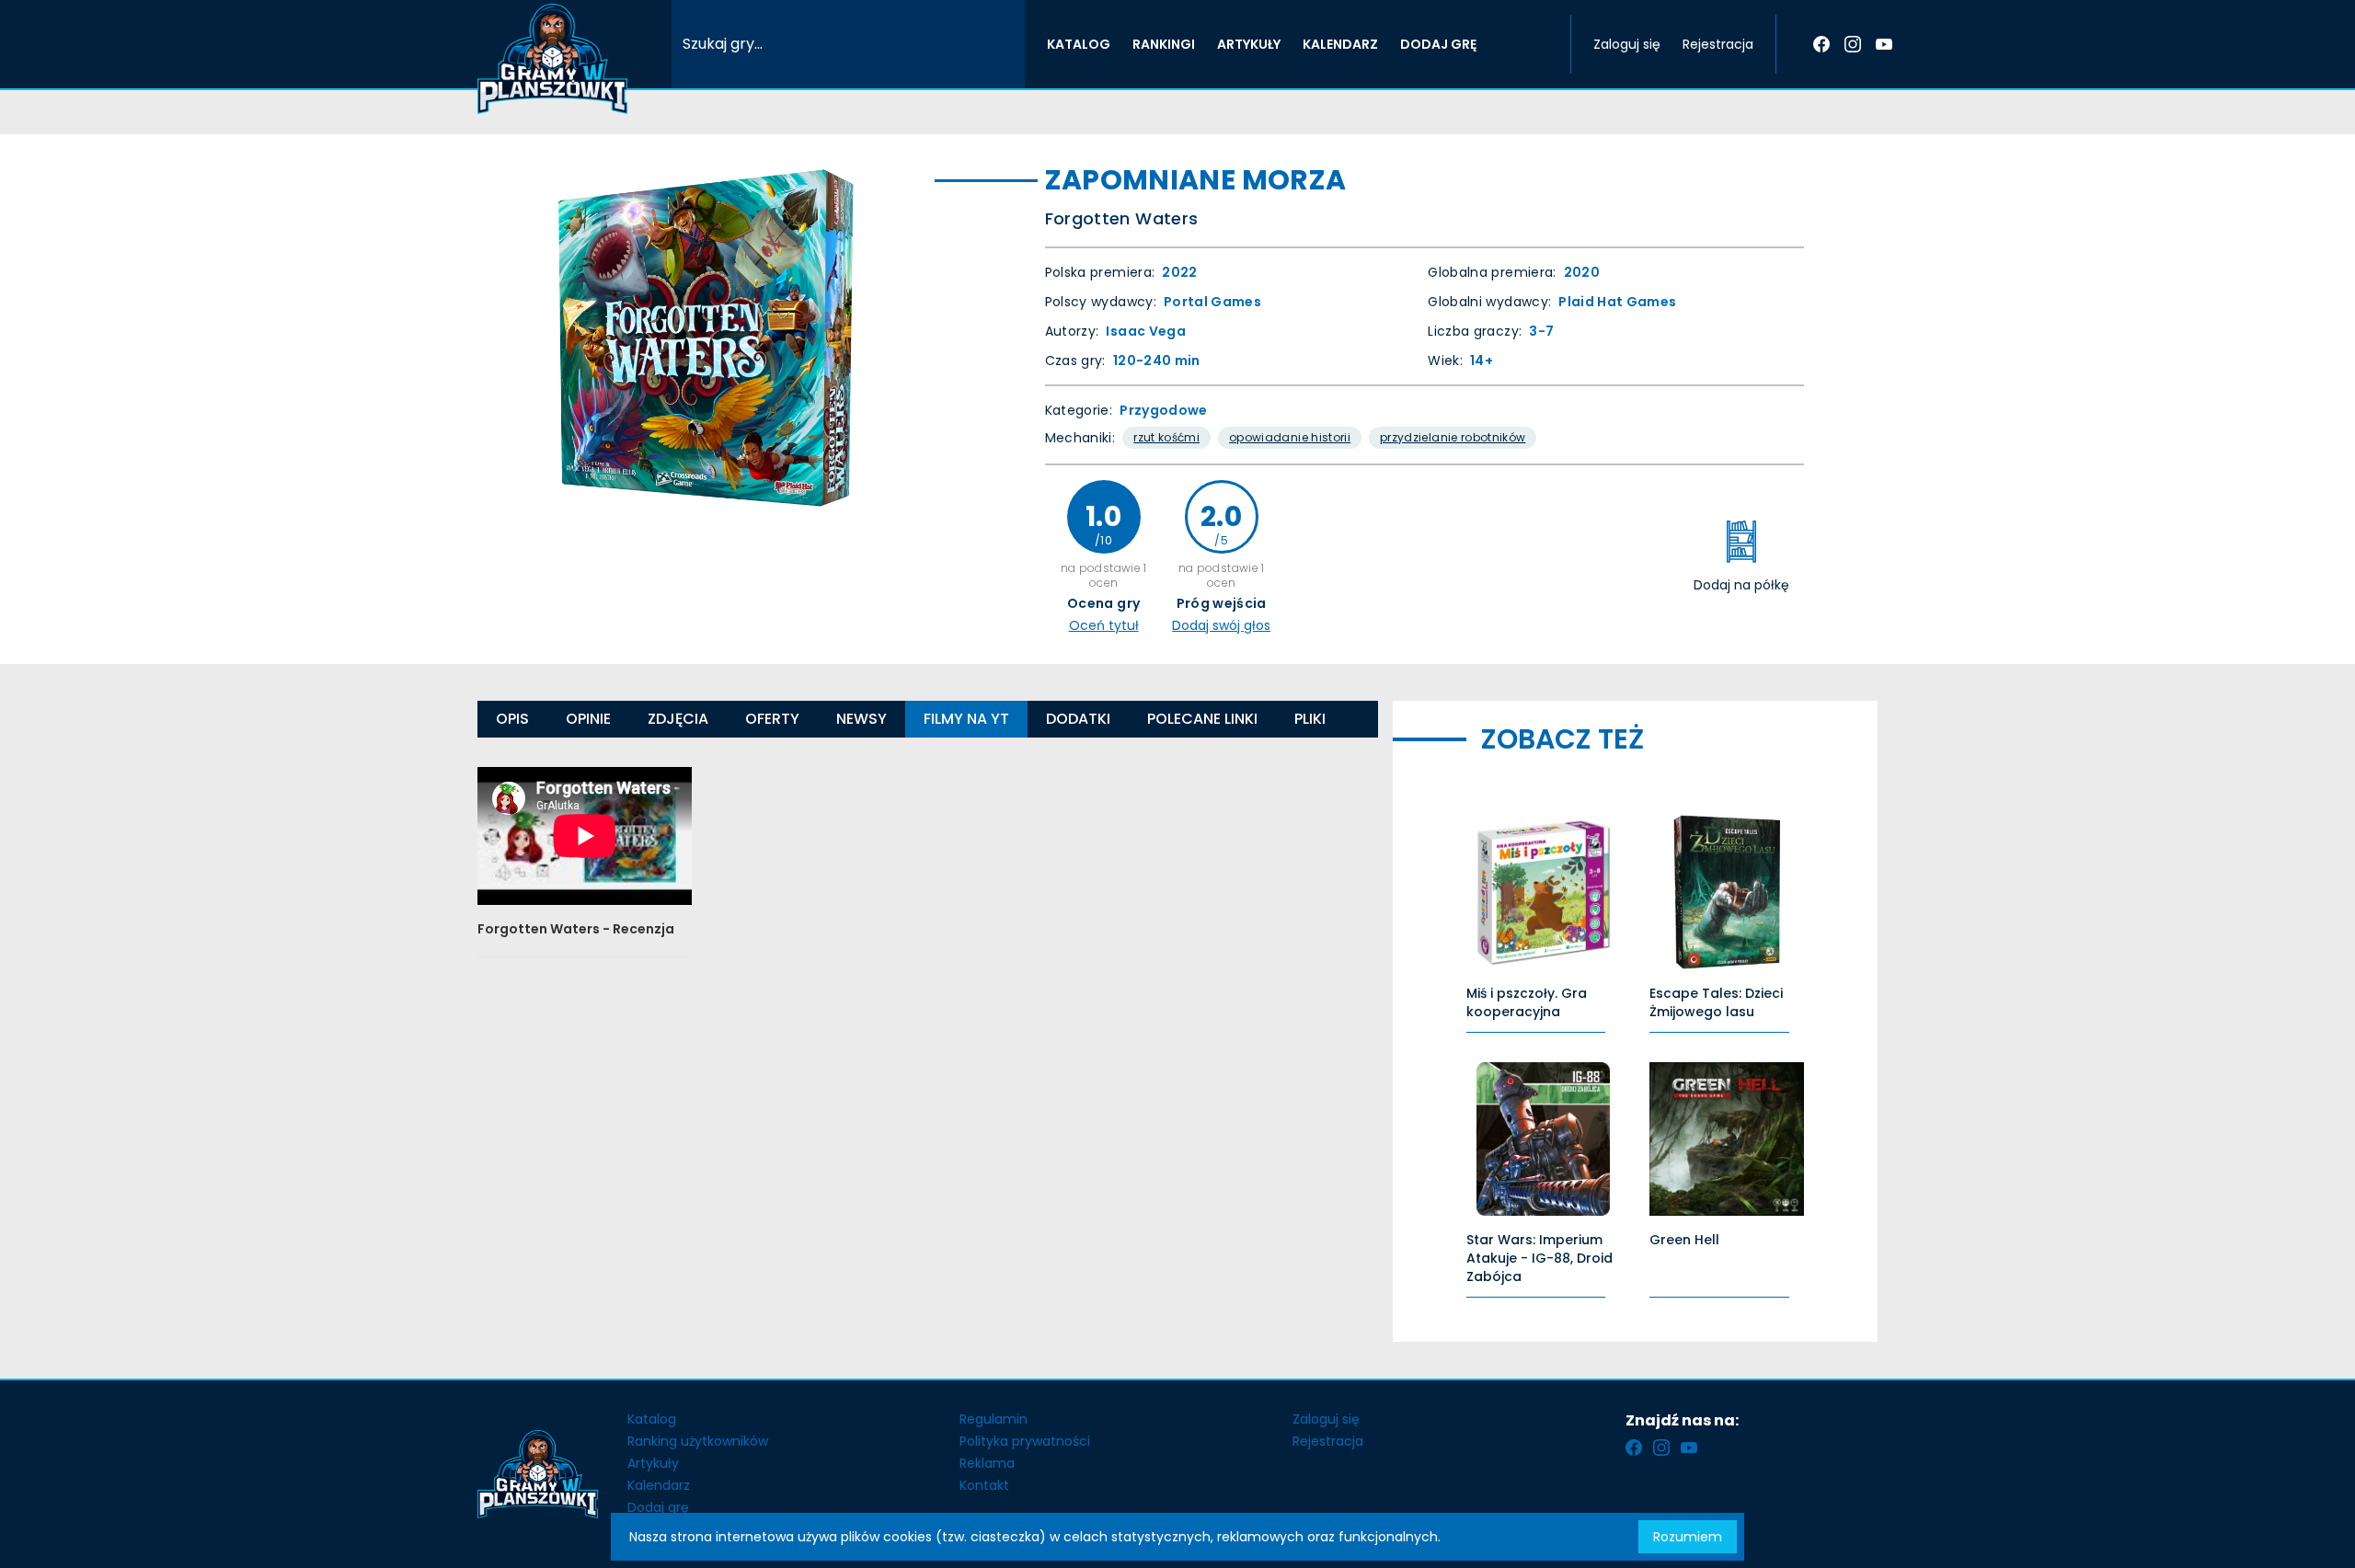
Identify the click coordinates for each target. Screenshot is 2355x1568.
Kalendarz (659, 1485)
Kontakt (984, 1485)
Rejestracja (1718, 44)
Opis (512, 719)
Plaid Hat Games (1617, 302)
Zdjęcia (678, 719)
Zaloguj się (1627, 44)
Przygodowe (1164, 410)
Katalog (652, 1419)
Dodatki (1078, 719)
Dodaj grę (658, 1507)
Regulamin (994, 1419)
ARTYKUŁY (1249, 44)
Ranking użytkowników (698, 1441)
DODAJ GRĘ (1438, 44)
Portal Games (1212, 302)
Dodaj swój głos (1221, 625)
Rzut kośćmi (1166, 437)
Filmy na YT (966, 719)
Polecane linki (1202, 719)
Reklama (987, 1463)
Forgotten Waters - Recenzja (576, 929)
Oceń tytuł (1104, 625)
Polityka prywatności (1025, 1441)
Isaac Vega (1146, 331)
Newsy (862, 719)
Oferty (772, 719)
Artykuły (653, 1463)
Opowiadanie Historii (1290, 437)
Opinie (588, 719)
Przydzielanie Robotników (1453, 437)
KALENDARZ (1340, 44)
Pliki (1310, 719)
